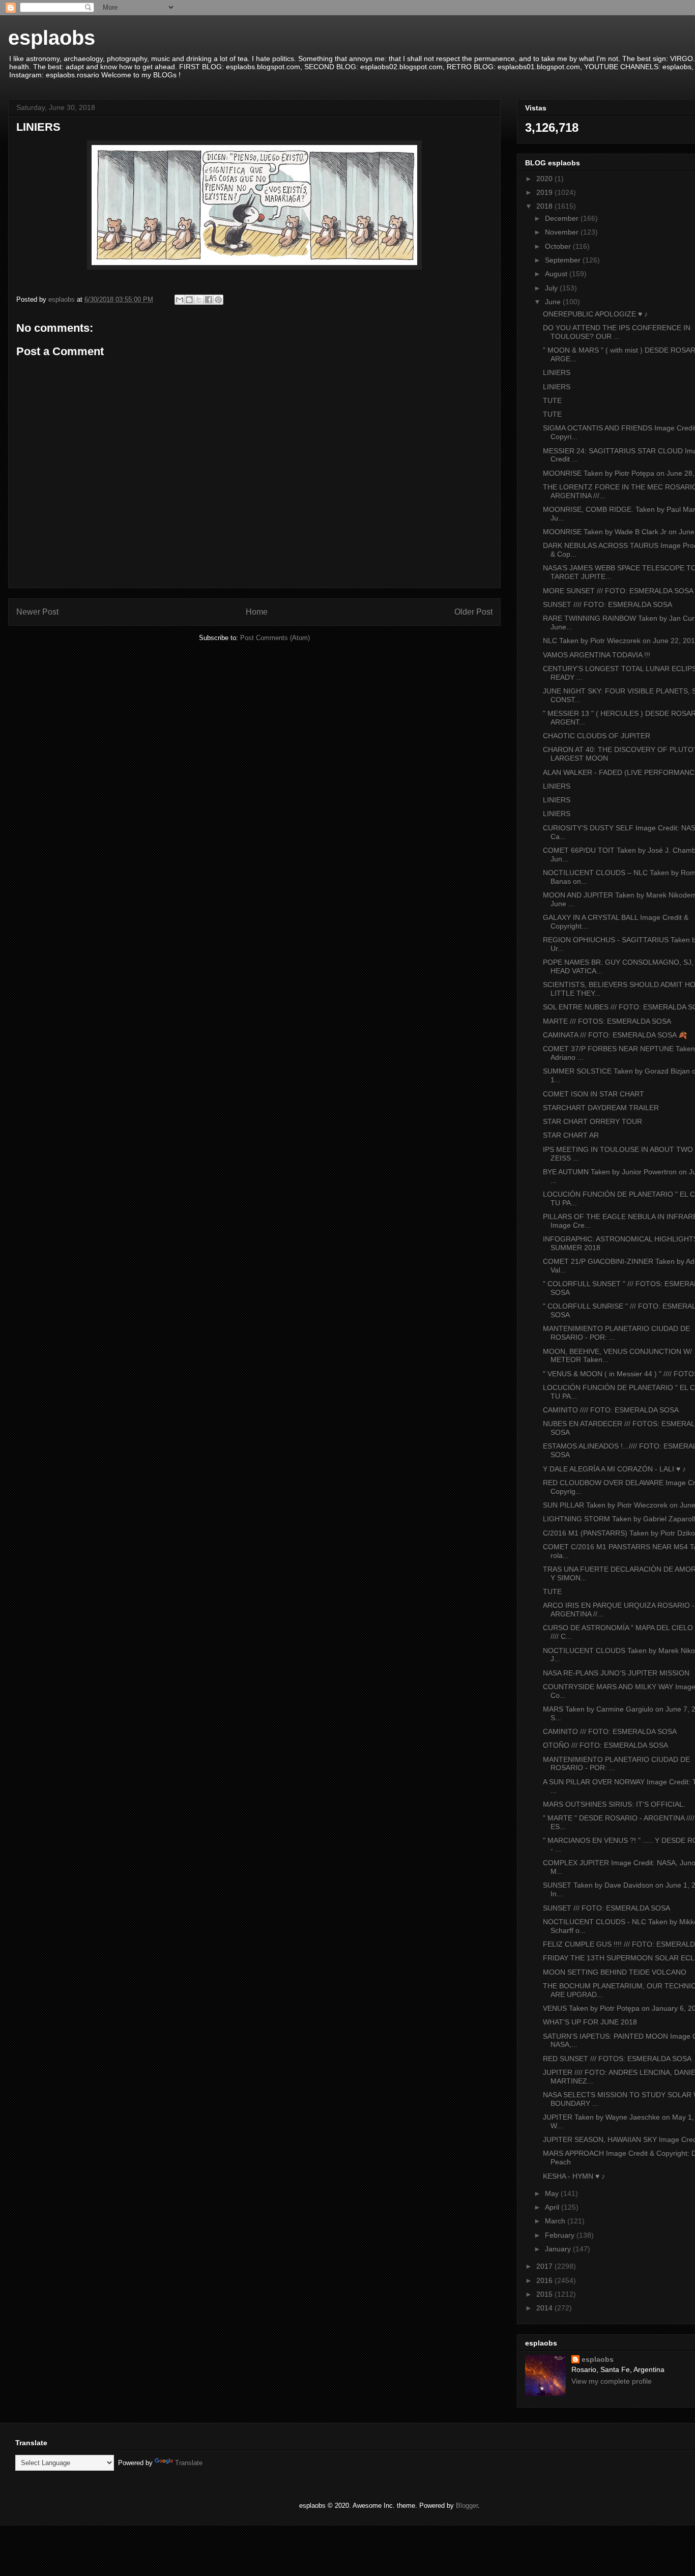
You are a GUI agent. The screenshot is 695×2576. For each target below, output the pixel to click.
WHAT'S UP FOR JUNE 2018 (590, 2022)
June (554, 302)
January (559, 2249)
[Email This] (180, 300)
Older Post (473, 612)
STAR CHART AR (571, 1135)
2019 (545, 192)
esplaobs (52, 38)
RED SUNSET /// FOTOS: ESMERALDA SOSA (617, 2059)
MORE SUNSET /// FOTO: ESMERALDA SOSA (618, 591)
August (557, 274)
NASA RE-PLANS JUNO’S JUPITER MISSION (616, 1673)
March (556, 2221)
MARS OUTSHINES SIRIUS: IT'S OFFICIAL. (614, 1804)
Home (257, 612)
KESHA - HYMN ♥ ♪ (574, 2176)
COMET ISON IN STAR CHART (593, 1094)
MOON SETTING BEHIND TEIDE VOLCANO (615, 1972)
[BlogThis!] (189, 300)
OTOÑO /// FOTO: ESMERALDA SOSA (605, 1745)
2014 (545, 2308)
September (564, 260)
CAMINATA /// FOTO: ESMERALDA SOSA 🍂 (615, 1035)
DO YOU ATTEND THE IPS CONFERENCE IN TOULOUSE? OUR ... (617, 332)
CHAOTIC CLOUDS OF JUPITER (597, 736)
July (552, 288)
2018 (545, 206)
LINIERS (557, 372)
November (563, 232)
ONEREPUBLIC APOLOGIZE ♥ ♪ (595, 314)
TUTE (552, 400)
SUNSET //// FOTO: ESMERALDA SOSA (607, 604)
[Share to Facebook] (209, 300)
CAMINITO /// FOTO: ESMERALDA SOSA (610, 1731)
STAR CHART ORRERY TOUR (592, 1121)
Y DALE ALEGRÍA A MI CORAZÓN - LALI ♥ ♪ (614, 1469)
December (563, 218)
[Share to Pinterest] (218, 300)
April (553, 2207)
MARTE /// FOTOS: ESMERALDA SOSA (607, 1021)
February (561, 2235)
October (559, 246)
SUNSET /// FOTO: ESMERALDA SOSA (606, 1908)
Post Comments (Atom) (275, 638)
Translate (189, 2463)
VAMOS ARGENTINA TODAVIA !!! (597, 655)
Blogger (467, 2506)
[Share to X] (199, 300)
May (553, 2193)
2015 (545, 2294)
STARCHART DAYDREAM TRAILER (601, 1108)
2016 (545, 2280)
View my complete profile (612, 2381)
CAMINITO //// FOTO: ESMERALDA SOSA (611, 1410)
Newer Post (37, 612)
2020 (545, 179)
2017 (545, 2266)
